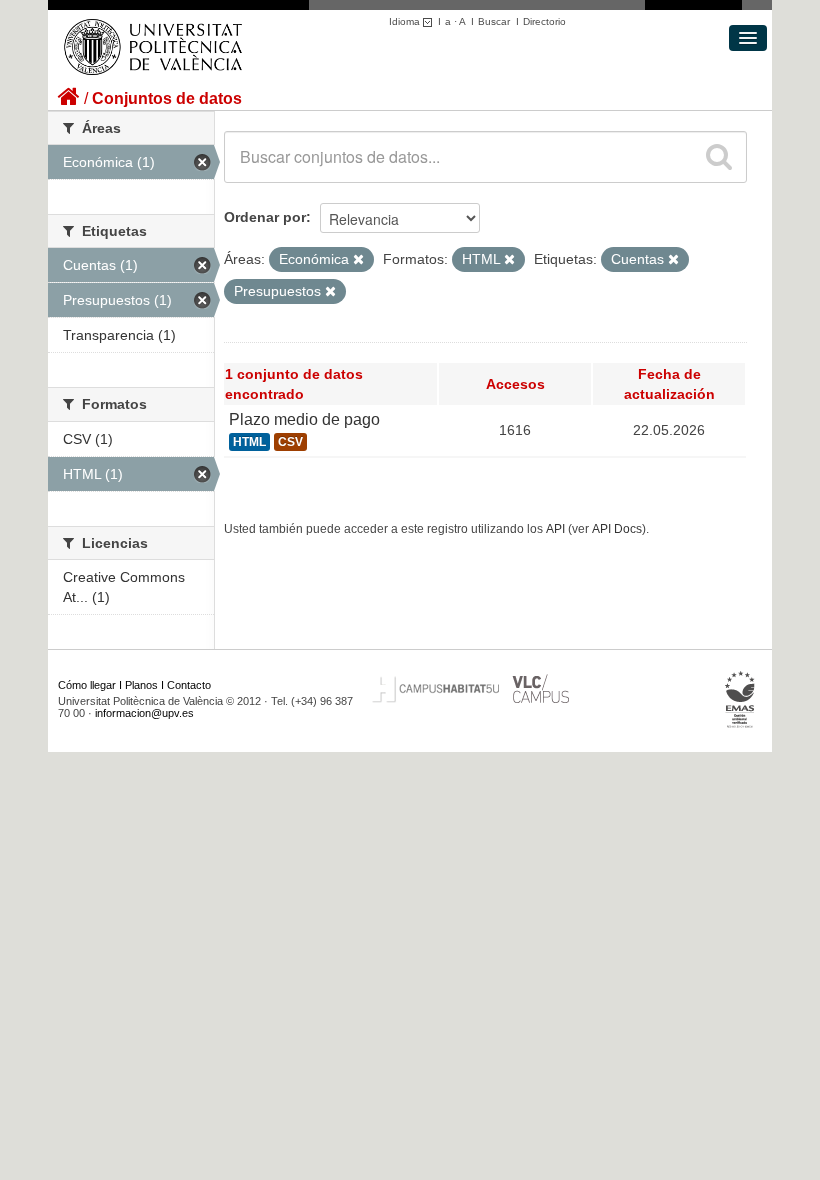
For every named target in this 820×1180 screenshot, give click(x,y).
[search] (719, 157)
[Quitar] (358, 260)
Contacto (189, 685)
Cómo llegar (87, 685)
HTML (249, 442)
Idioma (406, 21)
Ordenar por (265, 217)
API (555, 529)
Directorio (544, 21)
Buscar (494, 21)
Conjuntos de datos (167, 98)
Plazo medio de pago (304, 419)
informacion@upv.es (144, 713)
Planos (141, 685)
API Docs (617, 529)
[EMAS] (740, 699)
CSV (290, 442)
